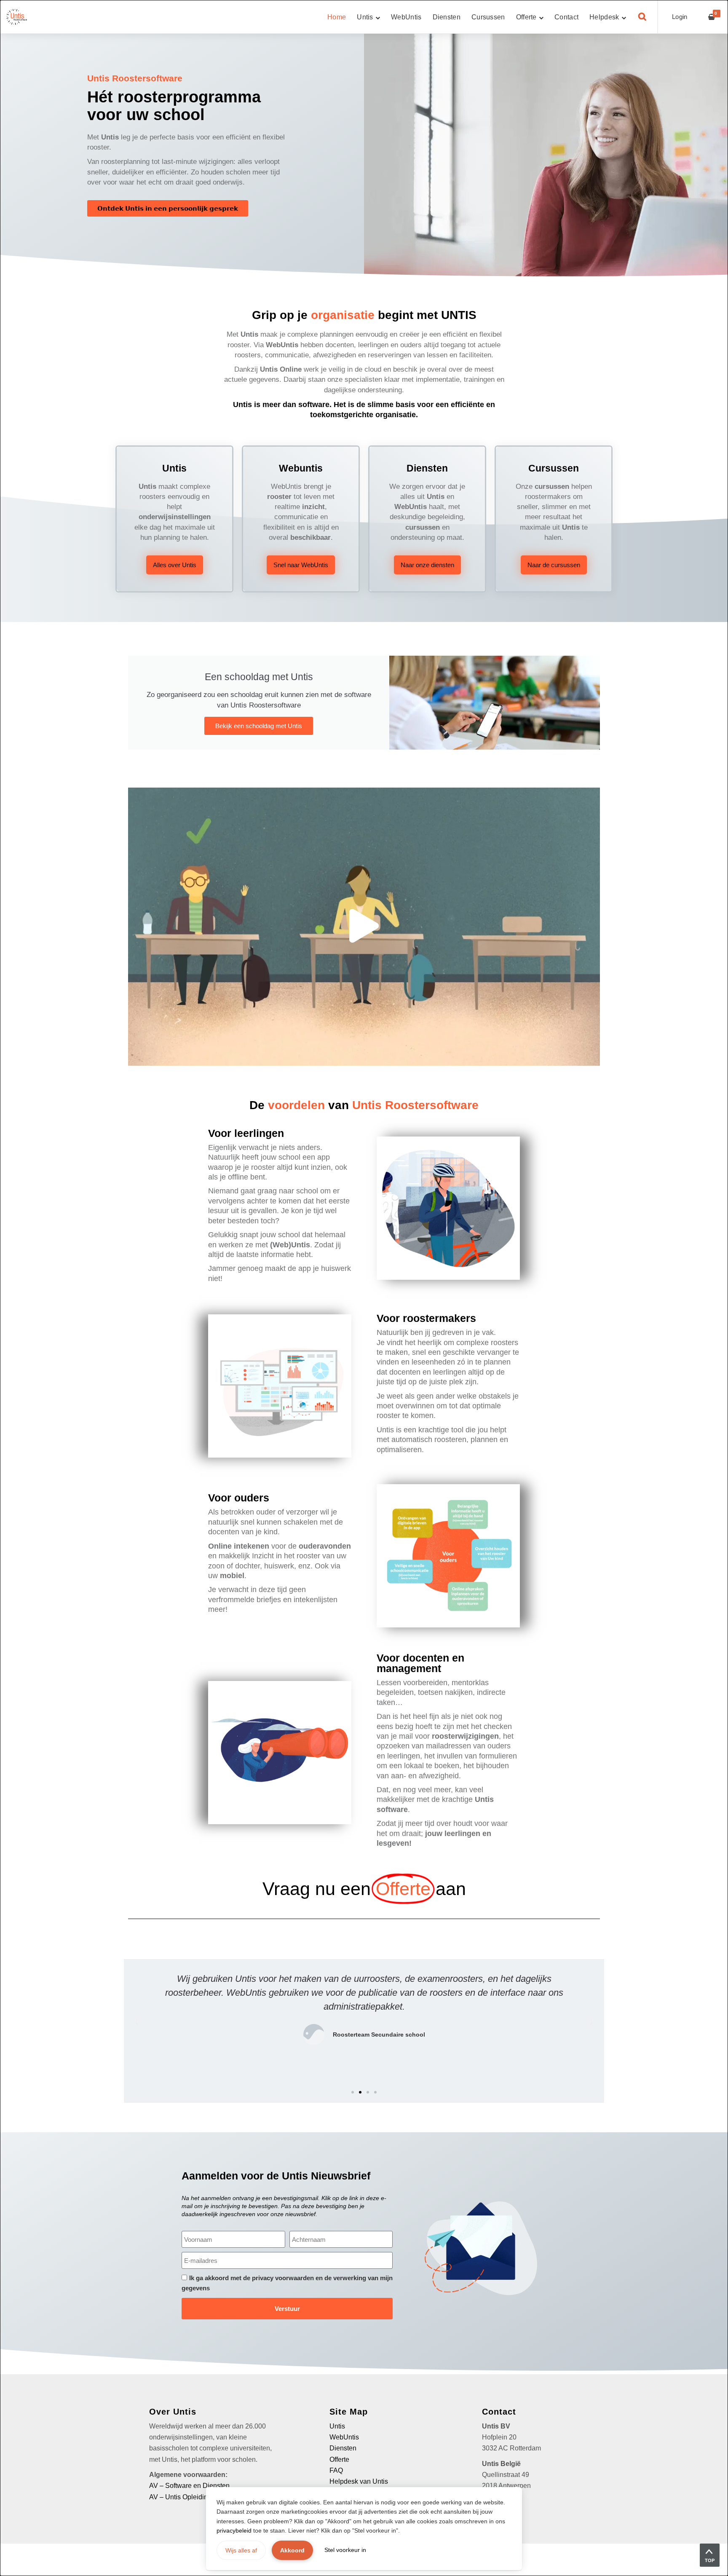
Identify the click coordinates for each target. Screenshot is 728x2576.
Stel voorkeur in (345, 2550)
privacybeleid (234, 2530)
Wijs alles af (241, 2550)
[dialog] (364, 1288)
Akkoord (292, 2550)
